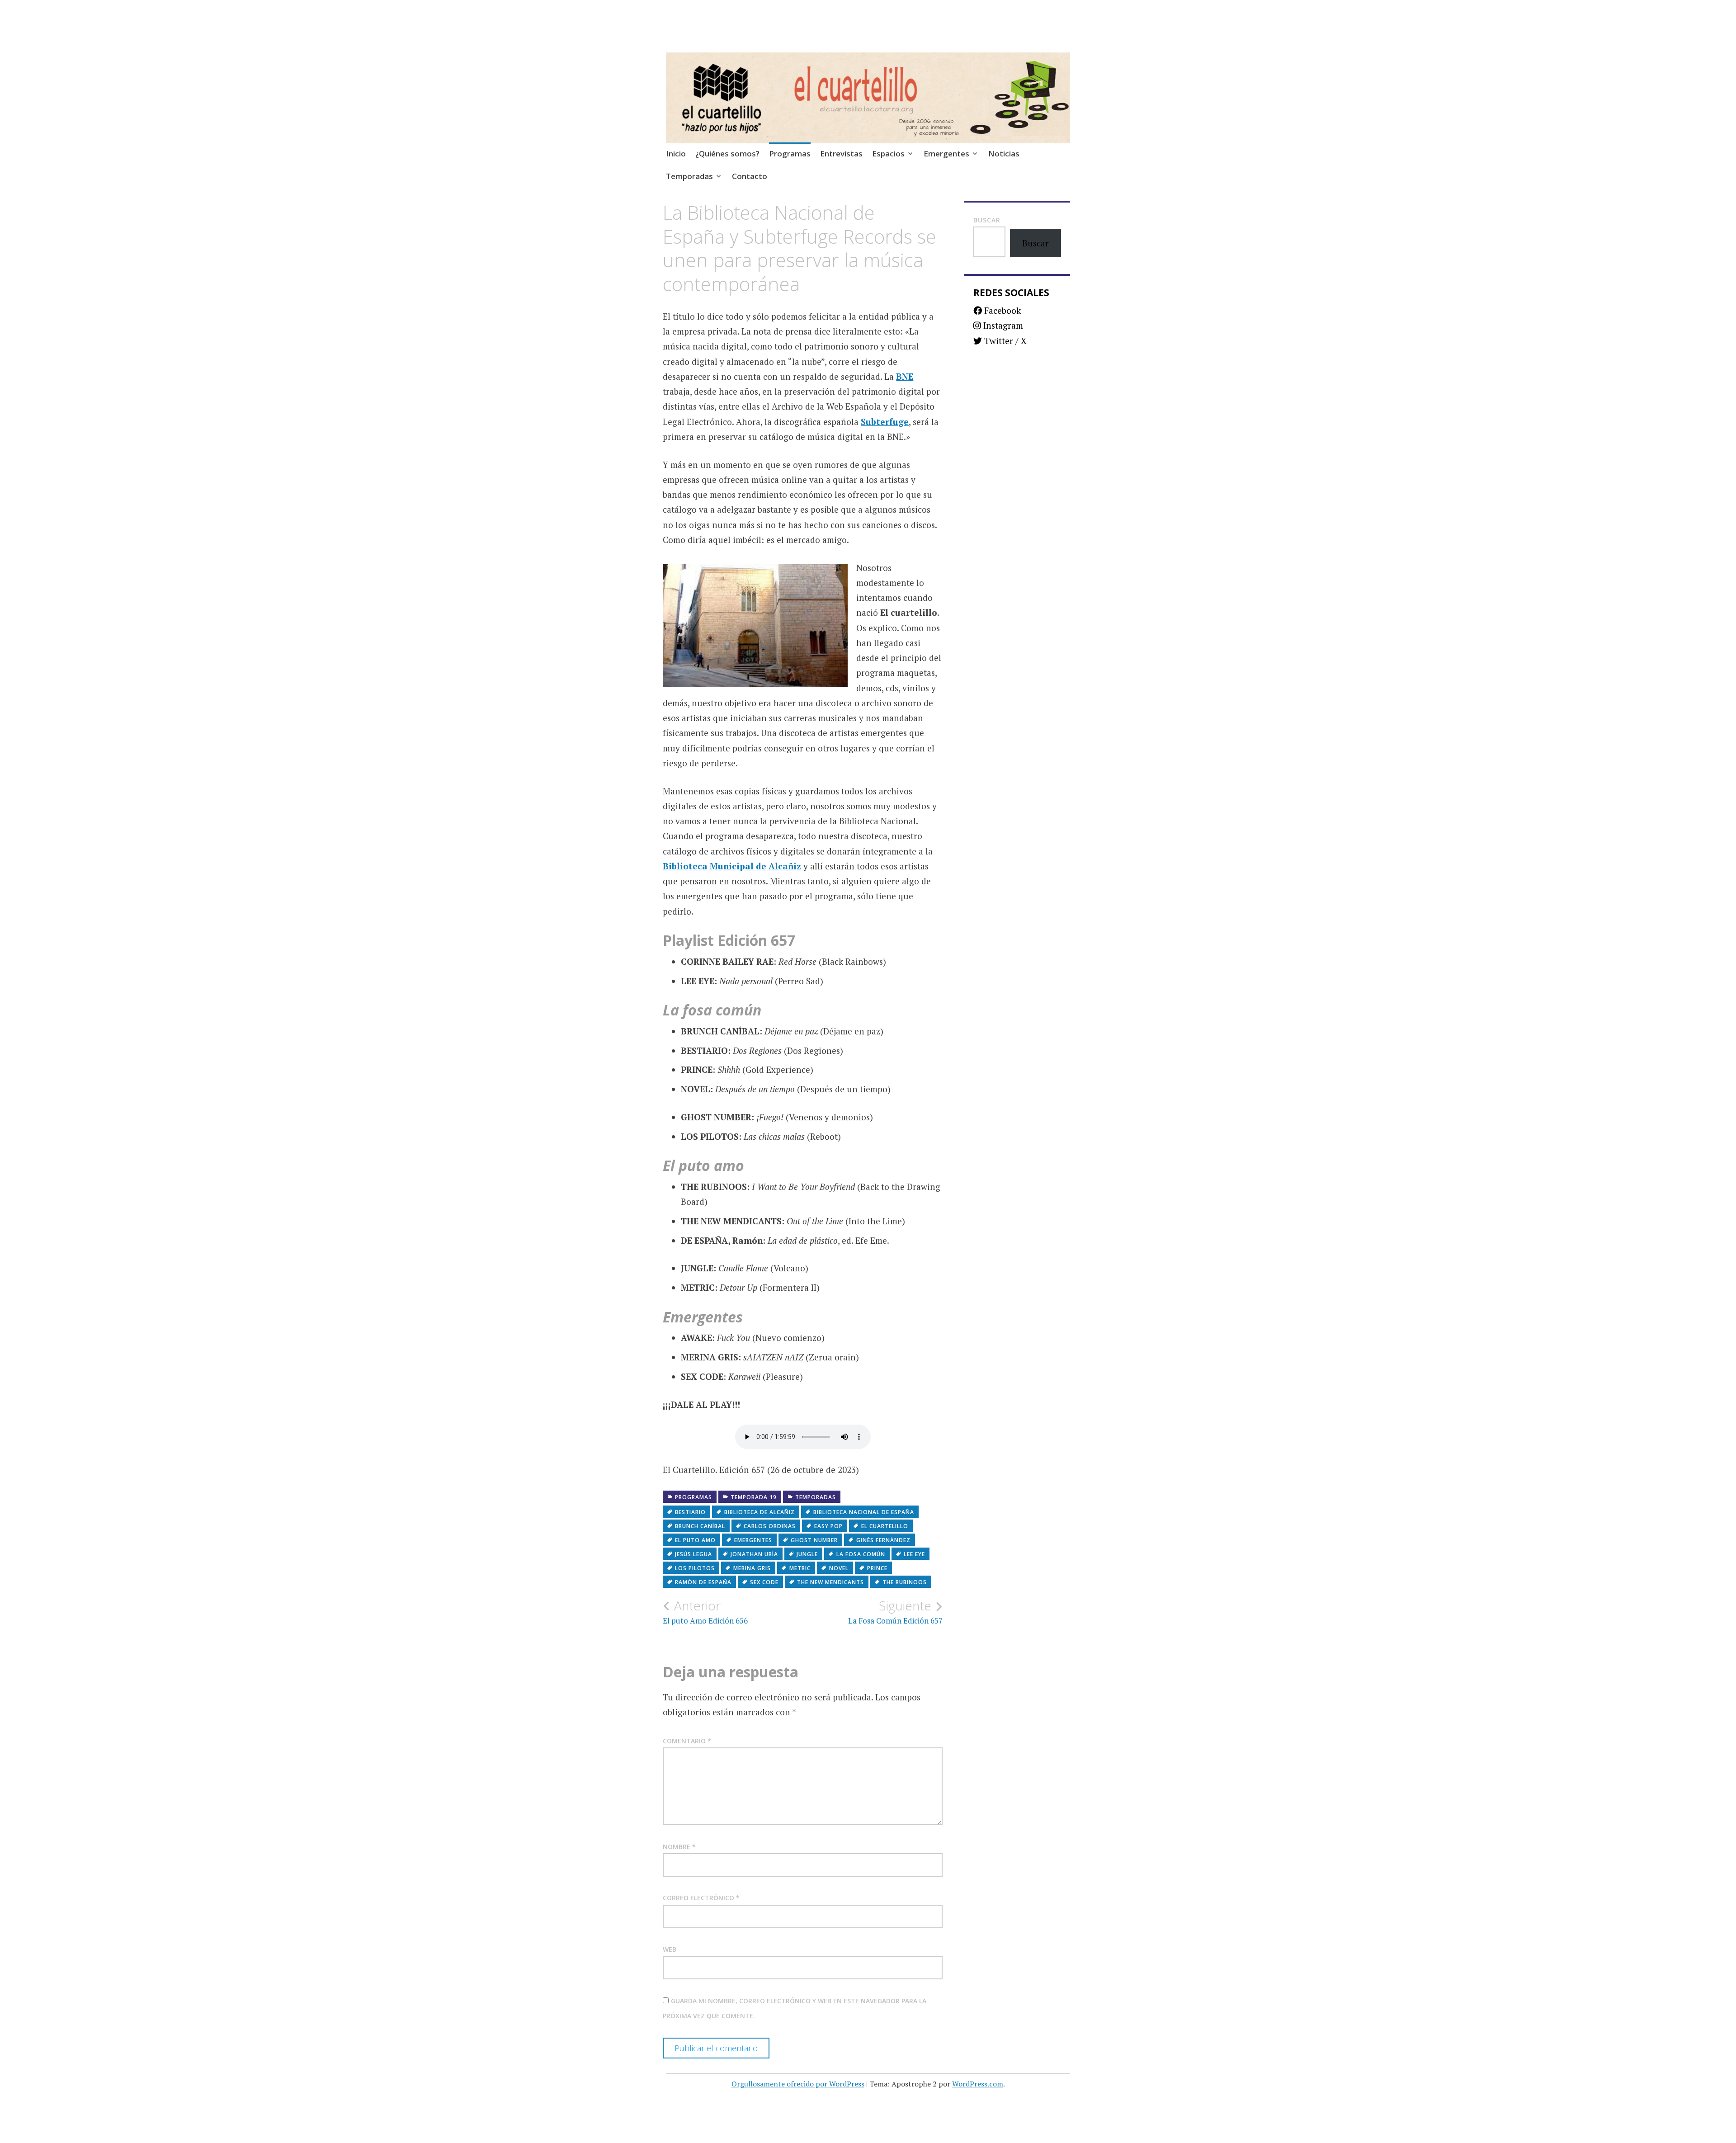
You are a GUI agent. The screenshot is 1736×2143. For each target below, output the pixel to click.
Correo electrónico (701, 1898)
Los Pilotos (695, 1568)
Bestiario (690, 1512)
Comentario (687, 1741)
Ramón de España (703, 1582)
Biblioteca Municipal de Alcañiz (732, 866)
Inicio (676, 153)
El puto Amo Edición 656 (705, 1612)
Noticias (1004, 153)
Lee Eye (914, 1554)
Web (670, 1949)
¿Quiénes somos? (727, 153)
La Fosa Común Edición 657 (895, 1612)
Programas (790, 153)
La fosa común (861, 1554)
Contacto (750, 176)
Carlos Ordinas (770, 1526)
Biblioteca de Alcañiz (759, 1512)
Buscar (987, 220)
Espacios (888, 153)
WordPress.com (978, 2084)
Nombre (679, 1847)
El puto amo (695, 1540)
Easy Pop (828, 1526)
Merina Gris (752, 1568)
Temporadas (689, 176)
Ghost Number (814, 1540)
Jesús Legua (693, 1554)
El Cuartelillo (885, 1526)
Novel (839, 1568)
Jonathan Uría (754, 1554)
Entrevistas (841, 153)
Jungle (807, 1554)
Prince (877, 1568)
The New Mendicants (830, 1582)
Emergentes (946, 153)
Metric (800, 1568)
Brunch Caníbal (700, 1526)
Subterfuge (885, 422)
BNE (905, 376)
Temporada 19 (754, 1497)
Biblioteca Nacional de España (864, 1512)
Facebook (1001, 310)
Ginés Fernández (883, 1540)
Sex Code (764, 1582)
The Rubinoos (905, 1582)
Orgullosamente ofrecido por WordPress (798, 2084)
